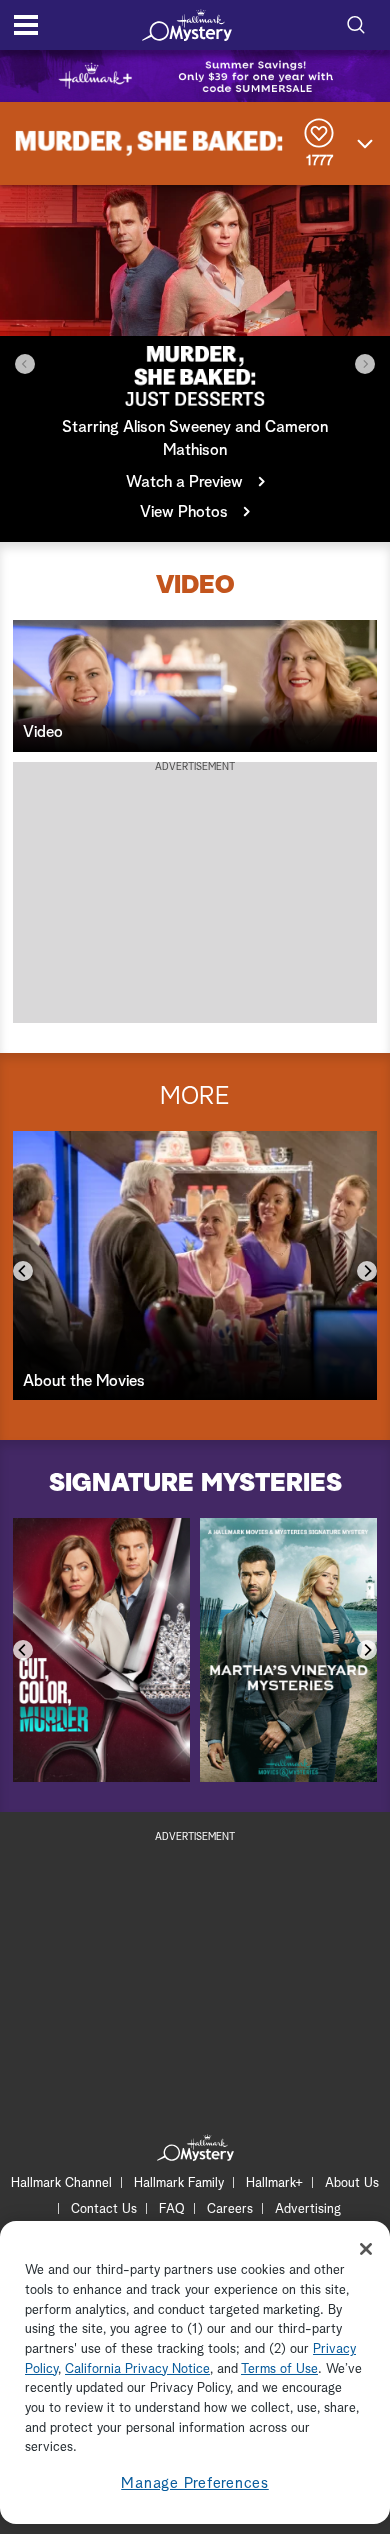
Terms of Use (279, 2369)
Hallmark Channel (61, 2183)
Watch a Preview (184, 482)
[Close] (366, 2249)
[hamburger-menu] (26, 25)
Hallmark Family (179, 2183)
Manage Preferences (195, 2483)
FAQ (172, 2209)
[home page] (187, 25)
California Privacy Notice (137, 2369)
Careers (230, 2209)
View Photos (184, 512)
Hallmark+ (274, 2183)
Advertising (308, 2209)
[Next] (365, 364)
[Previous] (25, 364)
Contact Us (104, 2209)
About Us (352, 2183)
